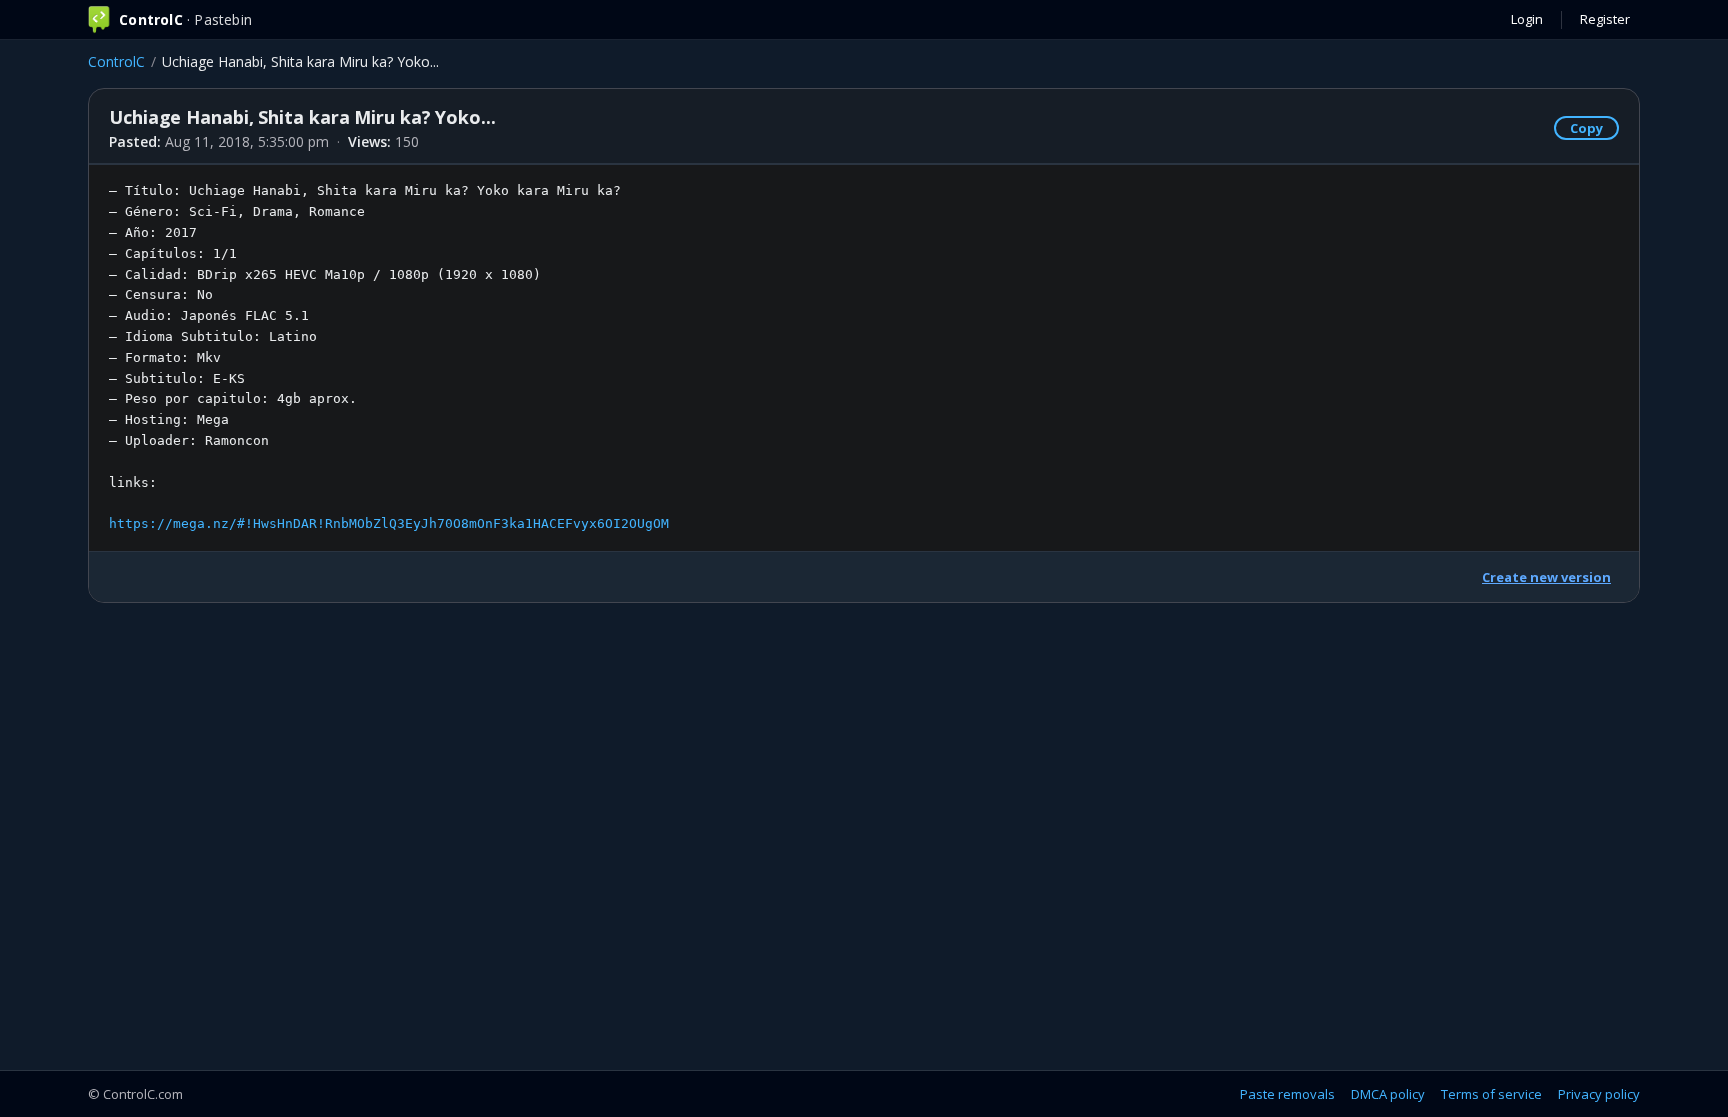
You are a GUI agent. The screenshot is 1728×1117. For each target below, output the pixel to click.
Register (1605, 19)
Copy (1586, 128)
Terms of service (1491, 1094)
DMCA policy (1388, 1094)
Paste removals (1287, 1094)
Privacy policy (1599, 1094)
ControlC (116, 61)
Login (1527, 19)
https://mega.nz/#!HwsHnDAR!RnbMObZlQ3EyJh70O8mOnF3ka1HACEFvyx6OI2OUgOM (389, 523)
